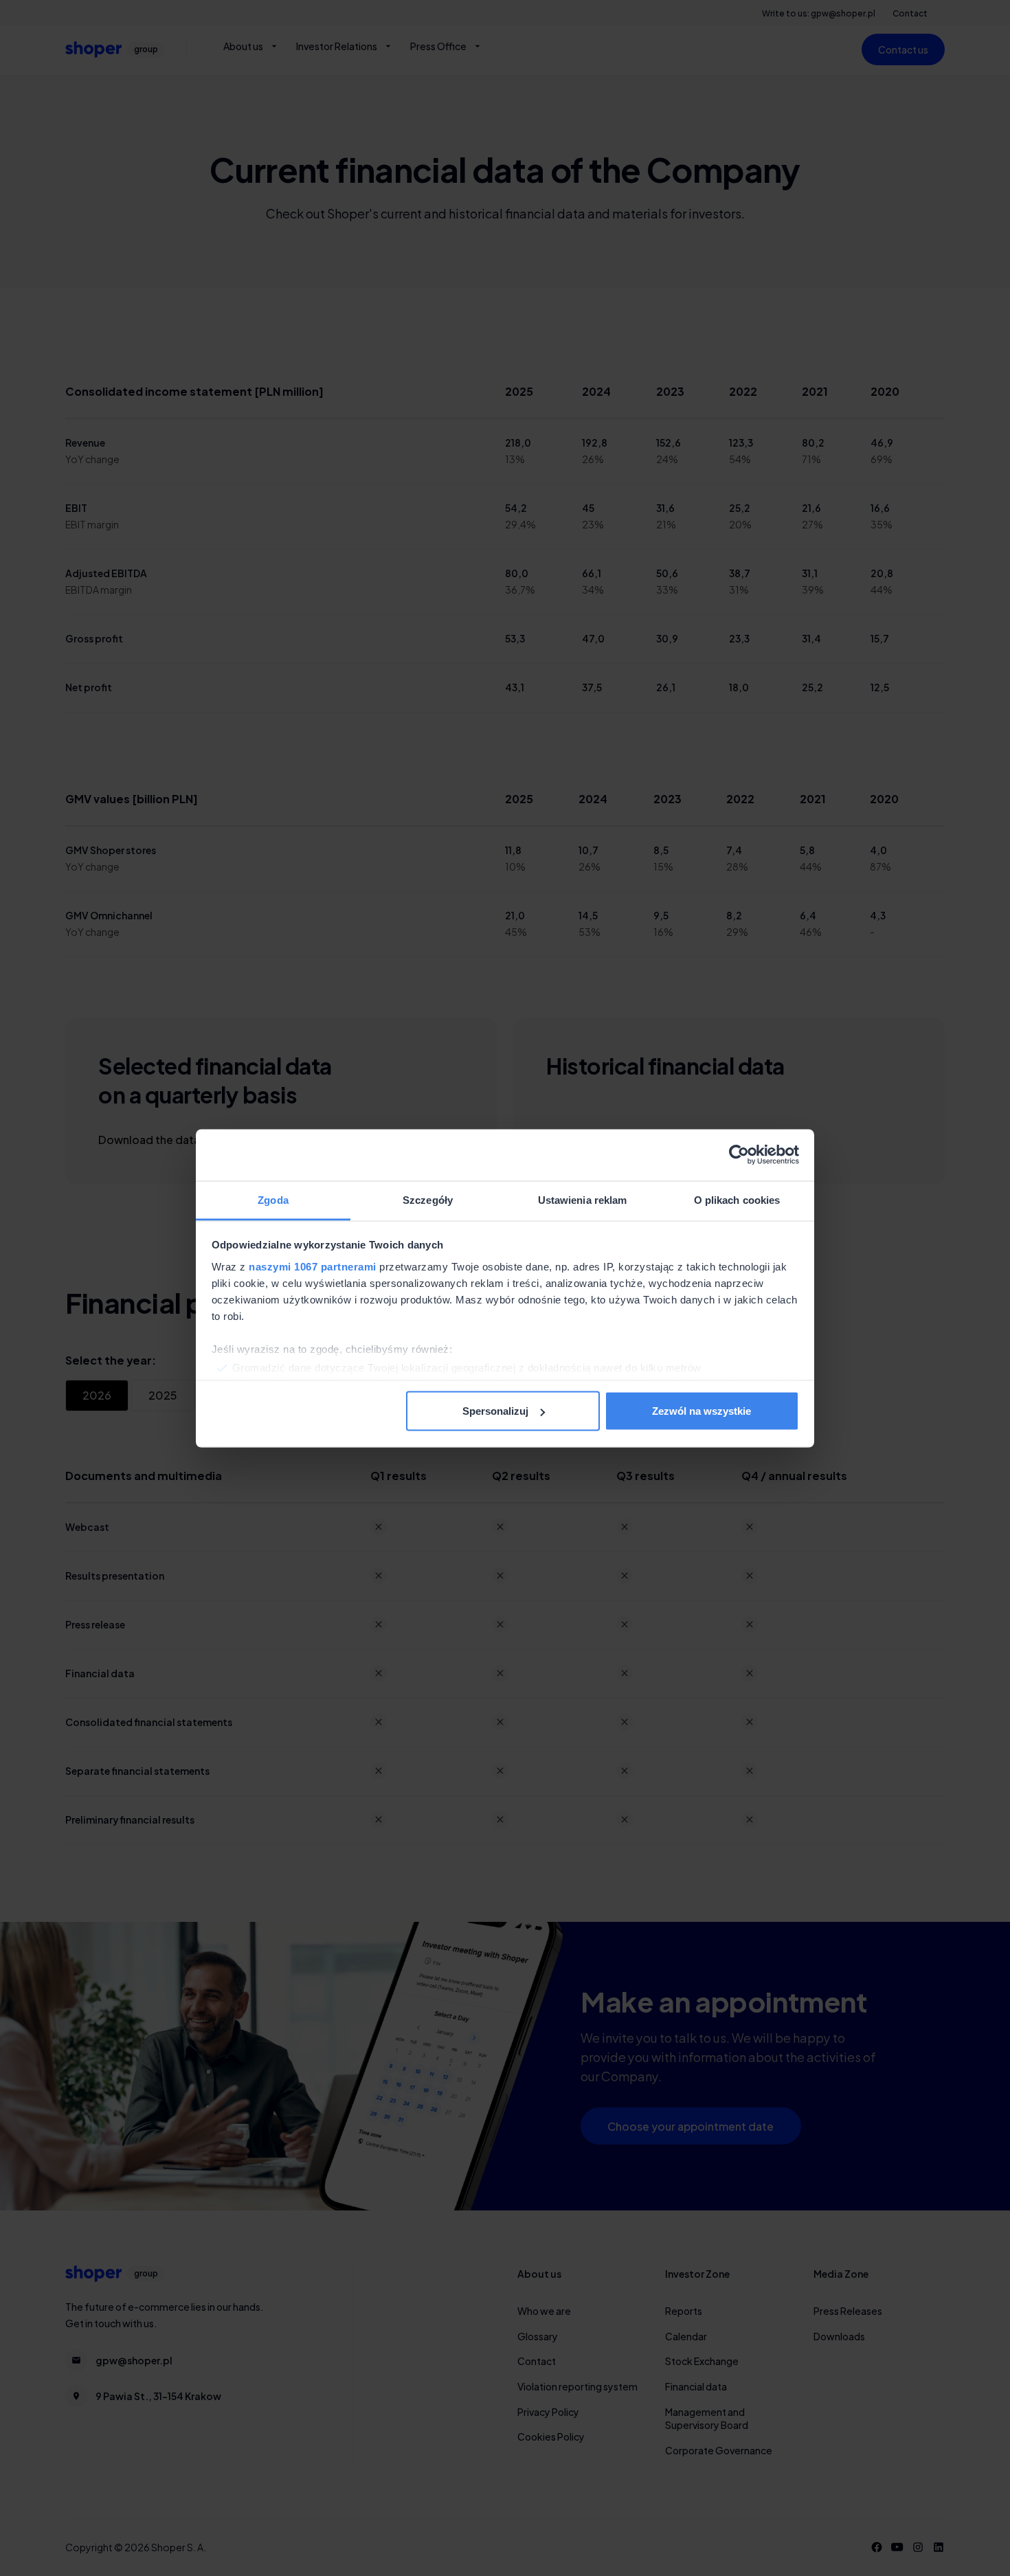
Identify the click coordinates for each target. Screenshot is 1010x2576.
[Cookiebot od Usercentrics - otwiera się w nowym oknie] (739, 1155)
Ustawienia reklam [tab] (583, 1199)
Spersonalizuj (495, 1411)
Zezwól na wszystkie (702, 1411)
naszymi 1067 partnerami (313, 1266)
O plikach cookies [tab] (737, 1199)
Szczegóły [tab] (428, 1199)
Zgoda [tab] (273, 1199)
